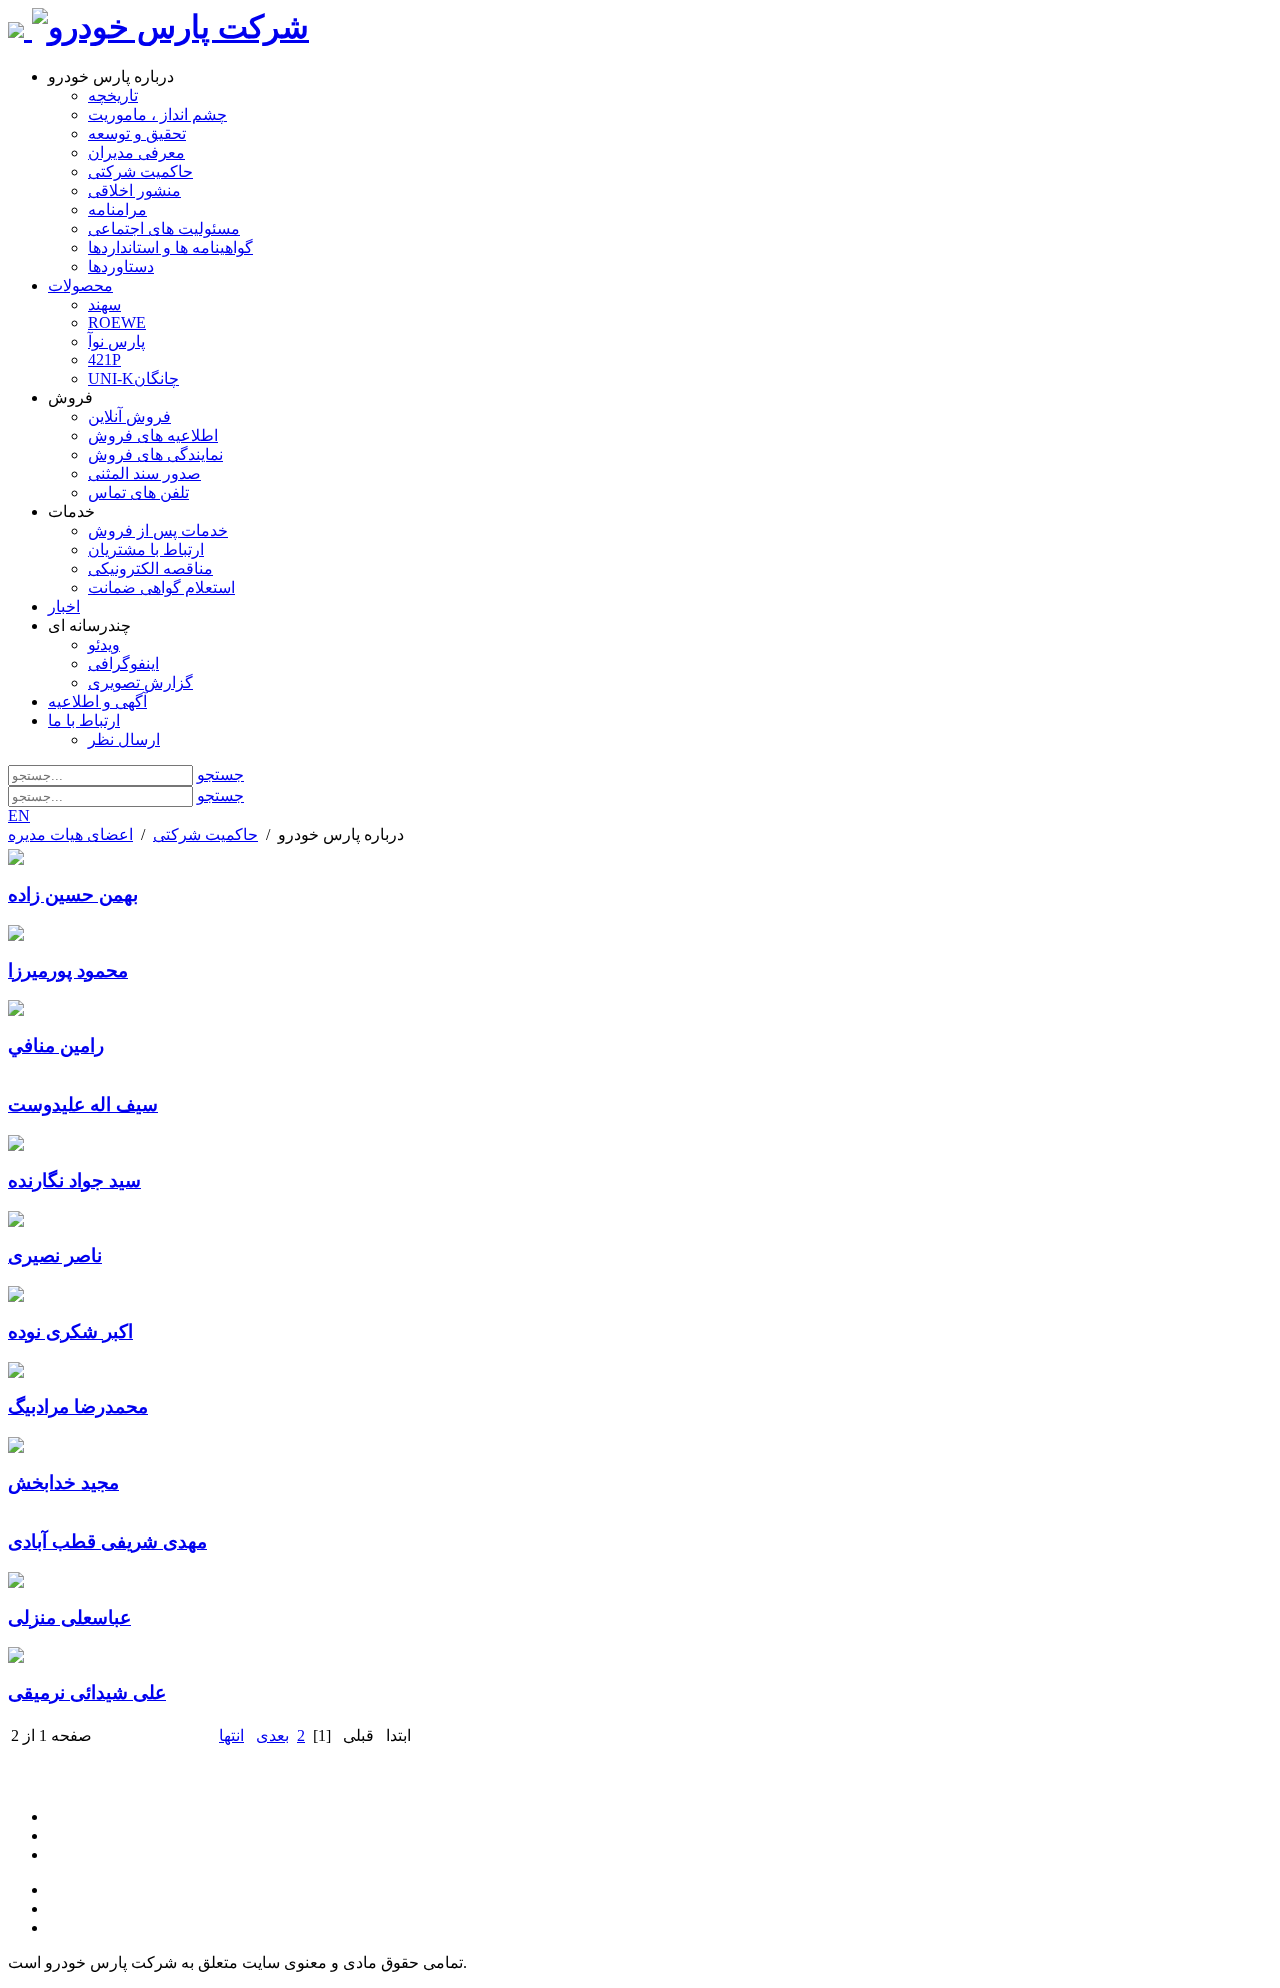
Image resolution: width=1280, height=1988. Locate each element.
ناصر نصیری (55, 1255)
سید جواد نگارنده (74, 1180)
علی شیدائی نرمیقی (87, 1692)
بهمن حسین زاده (73, 894)
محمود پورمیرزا (68, 970)
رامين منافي (56, 1045)
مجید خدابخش (63, 1482)
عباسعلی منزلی (69, 1617)
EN (19, 815)
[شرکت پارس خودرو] (170, 27)
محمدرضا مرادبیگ (78, 1406)
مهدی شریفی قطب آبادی (107, 1541)
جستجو (220, 774)
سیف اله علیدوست (83, 1104)
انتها (231, 1735)
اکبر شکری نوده (70, 1331)
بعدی (272, 1735)
